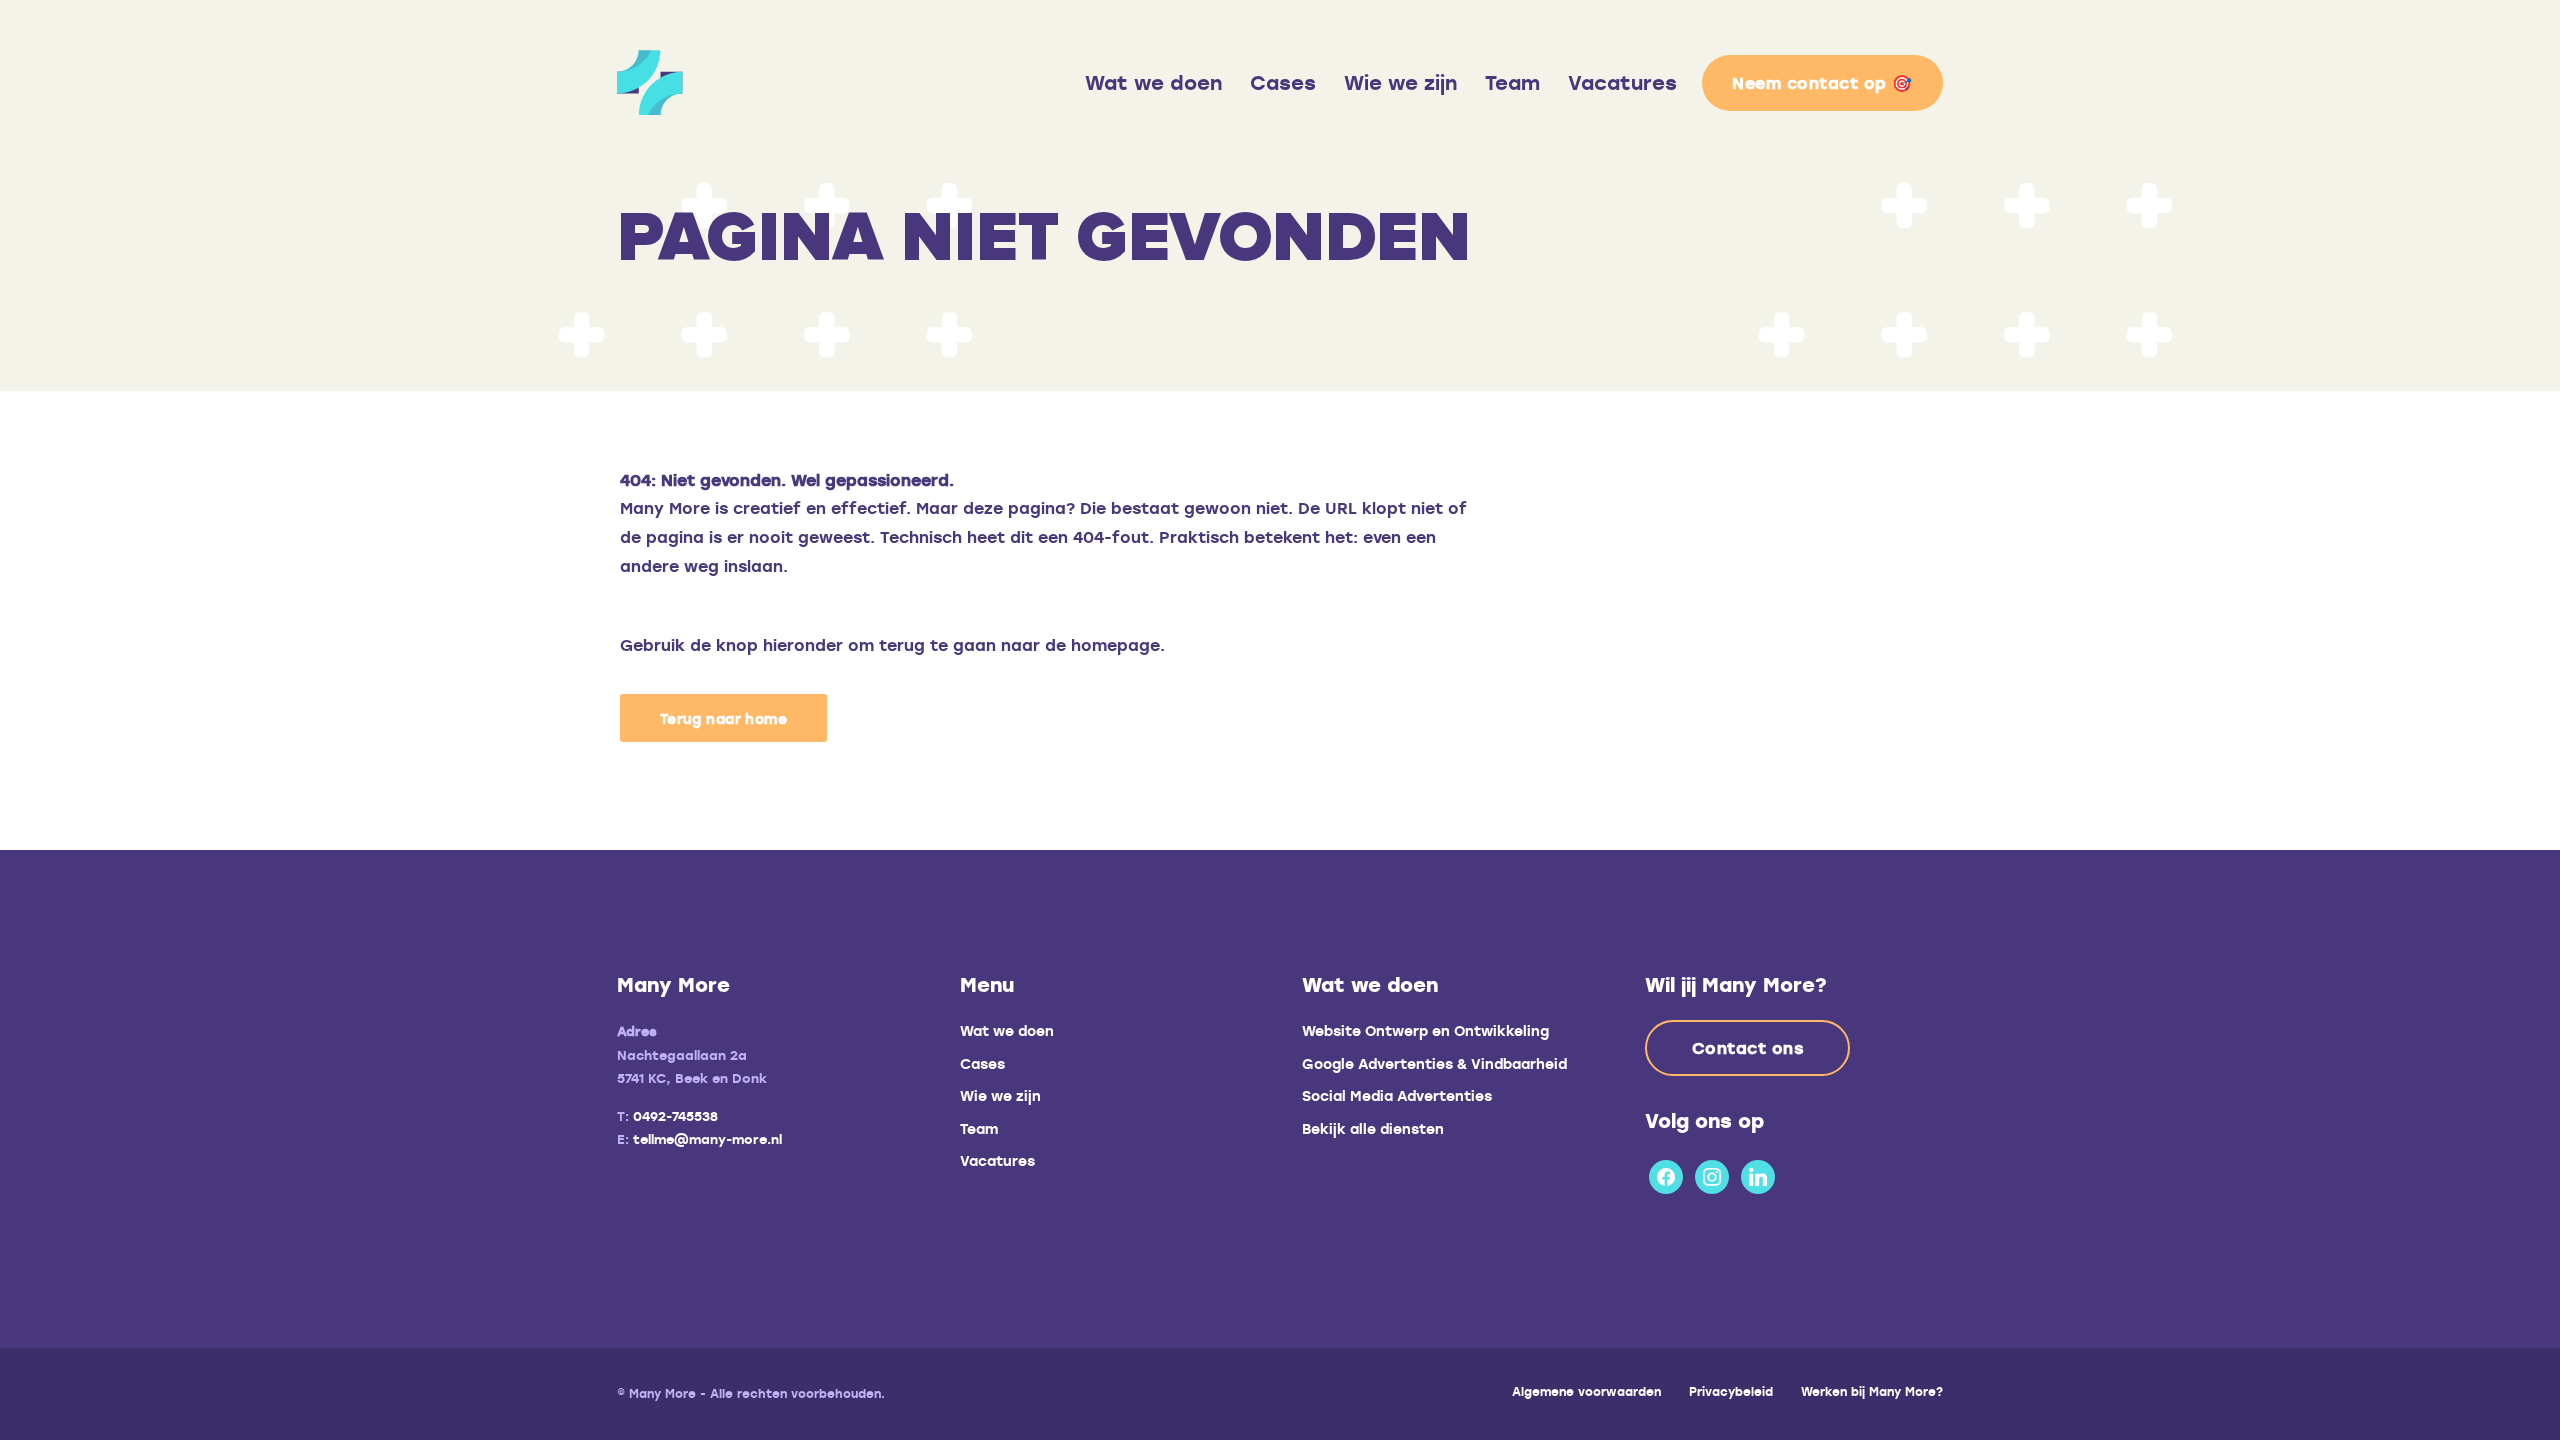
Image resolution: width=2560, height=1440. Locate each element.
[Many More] (794, 82)
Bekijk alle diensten (1373, 1128)
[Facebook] (1666, 1173)
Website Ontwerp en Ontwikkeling (1425, 1030)
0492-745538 (675, 1116)
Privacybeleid (1731, 1391)
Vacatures (1622, 82)
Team (1512, 82)
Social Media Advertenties (1397, 1095)
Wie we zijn (1400, 82)
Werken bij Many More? (1872, 1391)
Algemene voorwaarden (1586, 1391)
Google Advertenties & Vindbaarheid (1434, 1063)
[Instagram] (1712, 1173)
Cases (1283, 82)
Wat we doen (1153, 82)
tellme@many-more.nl (707, 1139)
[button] (723, 718)
